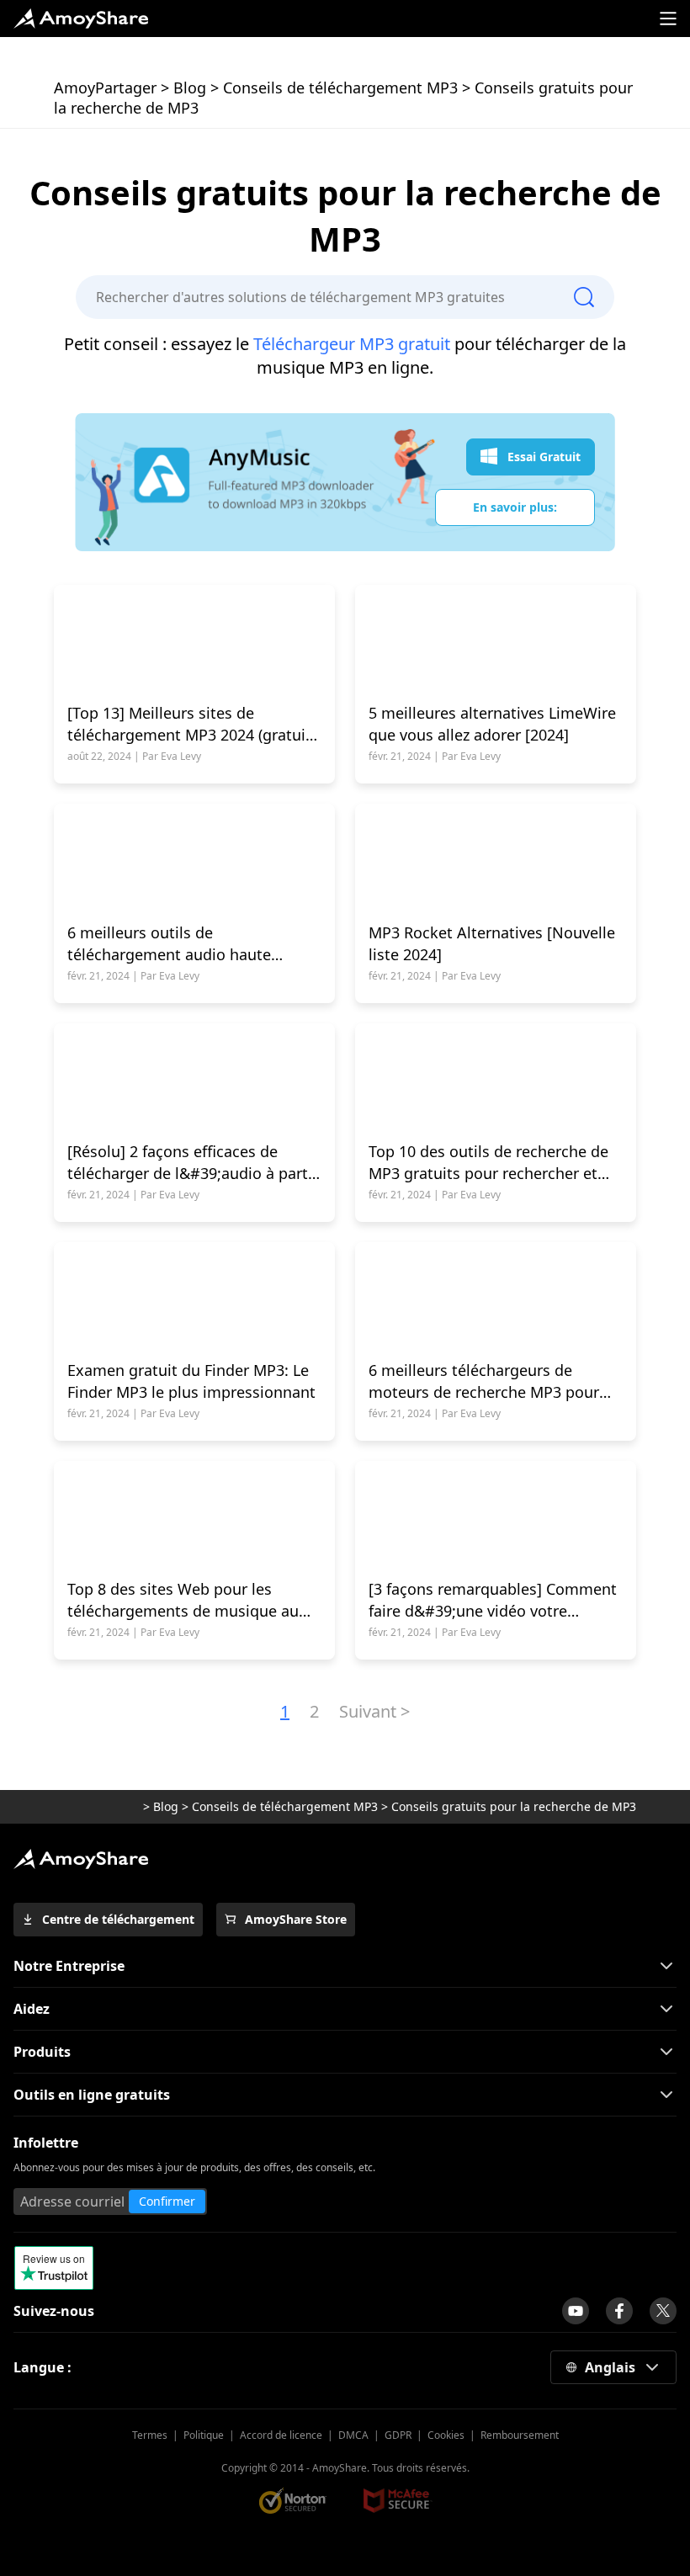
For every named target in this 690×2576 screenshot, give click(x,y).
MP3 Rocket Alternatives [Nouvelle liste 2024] (492, 943)
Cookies (446, 2435)
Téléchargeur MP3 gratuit (352, 344)
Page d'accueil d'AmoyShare (81, 19)
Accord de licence (281, 2435)
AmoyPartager (105, 88)
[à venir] (576, 2311)
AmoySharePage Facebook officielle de (619, 2311)
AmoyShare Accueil (81, 1859)
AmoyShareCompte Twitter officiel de (663, 2311)
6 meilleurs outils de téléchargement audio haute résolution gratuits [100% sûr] (174, 944)
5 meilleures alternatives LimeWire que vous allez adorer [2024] (492, 724)
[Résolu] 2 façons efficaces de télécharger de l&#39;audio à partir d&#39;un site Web (193, 1163)
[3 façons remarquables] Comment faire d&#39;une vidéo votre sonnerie (493, 1600)
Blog (190, 88)
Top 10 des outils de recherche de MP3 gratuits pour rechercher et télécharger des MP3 (488, 1163)
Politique (204, 2435)
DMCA (353, 2435)
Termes (150, 2435)
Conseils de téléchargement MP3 (340, 88)
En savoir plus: (515, 507)
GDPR (398, 2435)
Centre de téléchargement (118, 1919)
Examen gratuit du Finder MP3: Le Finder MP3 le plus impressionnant (191, 1381)
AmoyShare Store (296, 1919)
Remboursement (520, 2435)
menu (668, 19)
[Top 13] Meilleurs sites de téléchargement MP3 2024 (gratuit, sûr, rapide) (191, 724)
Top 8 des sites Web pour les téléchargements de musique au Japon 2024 (183, 1600)
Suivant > (374, 1711)
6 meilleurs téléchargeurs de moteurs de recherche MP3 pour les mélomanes (484, 1381)
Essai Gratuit (544, 457)
